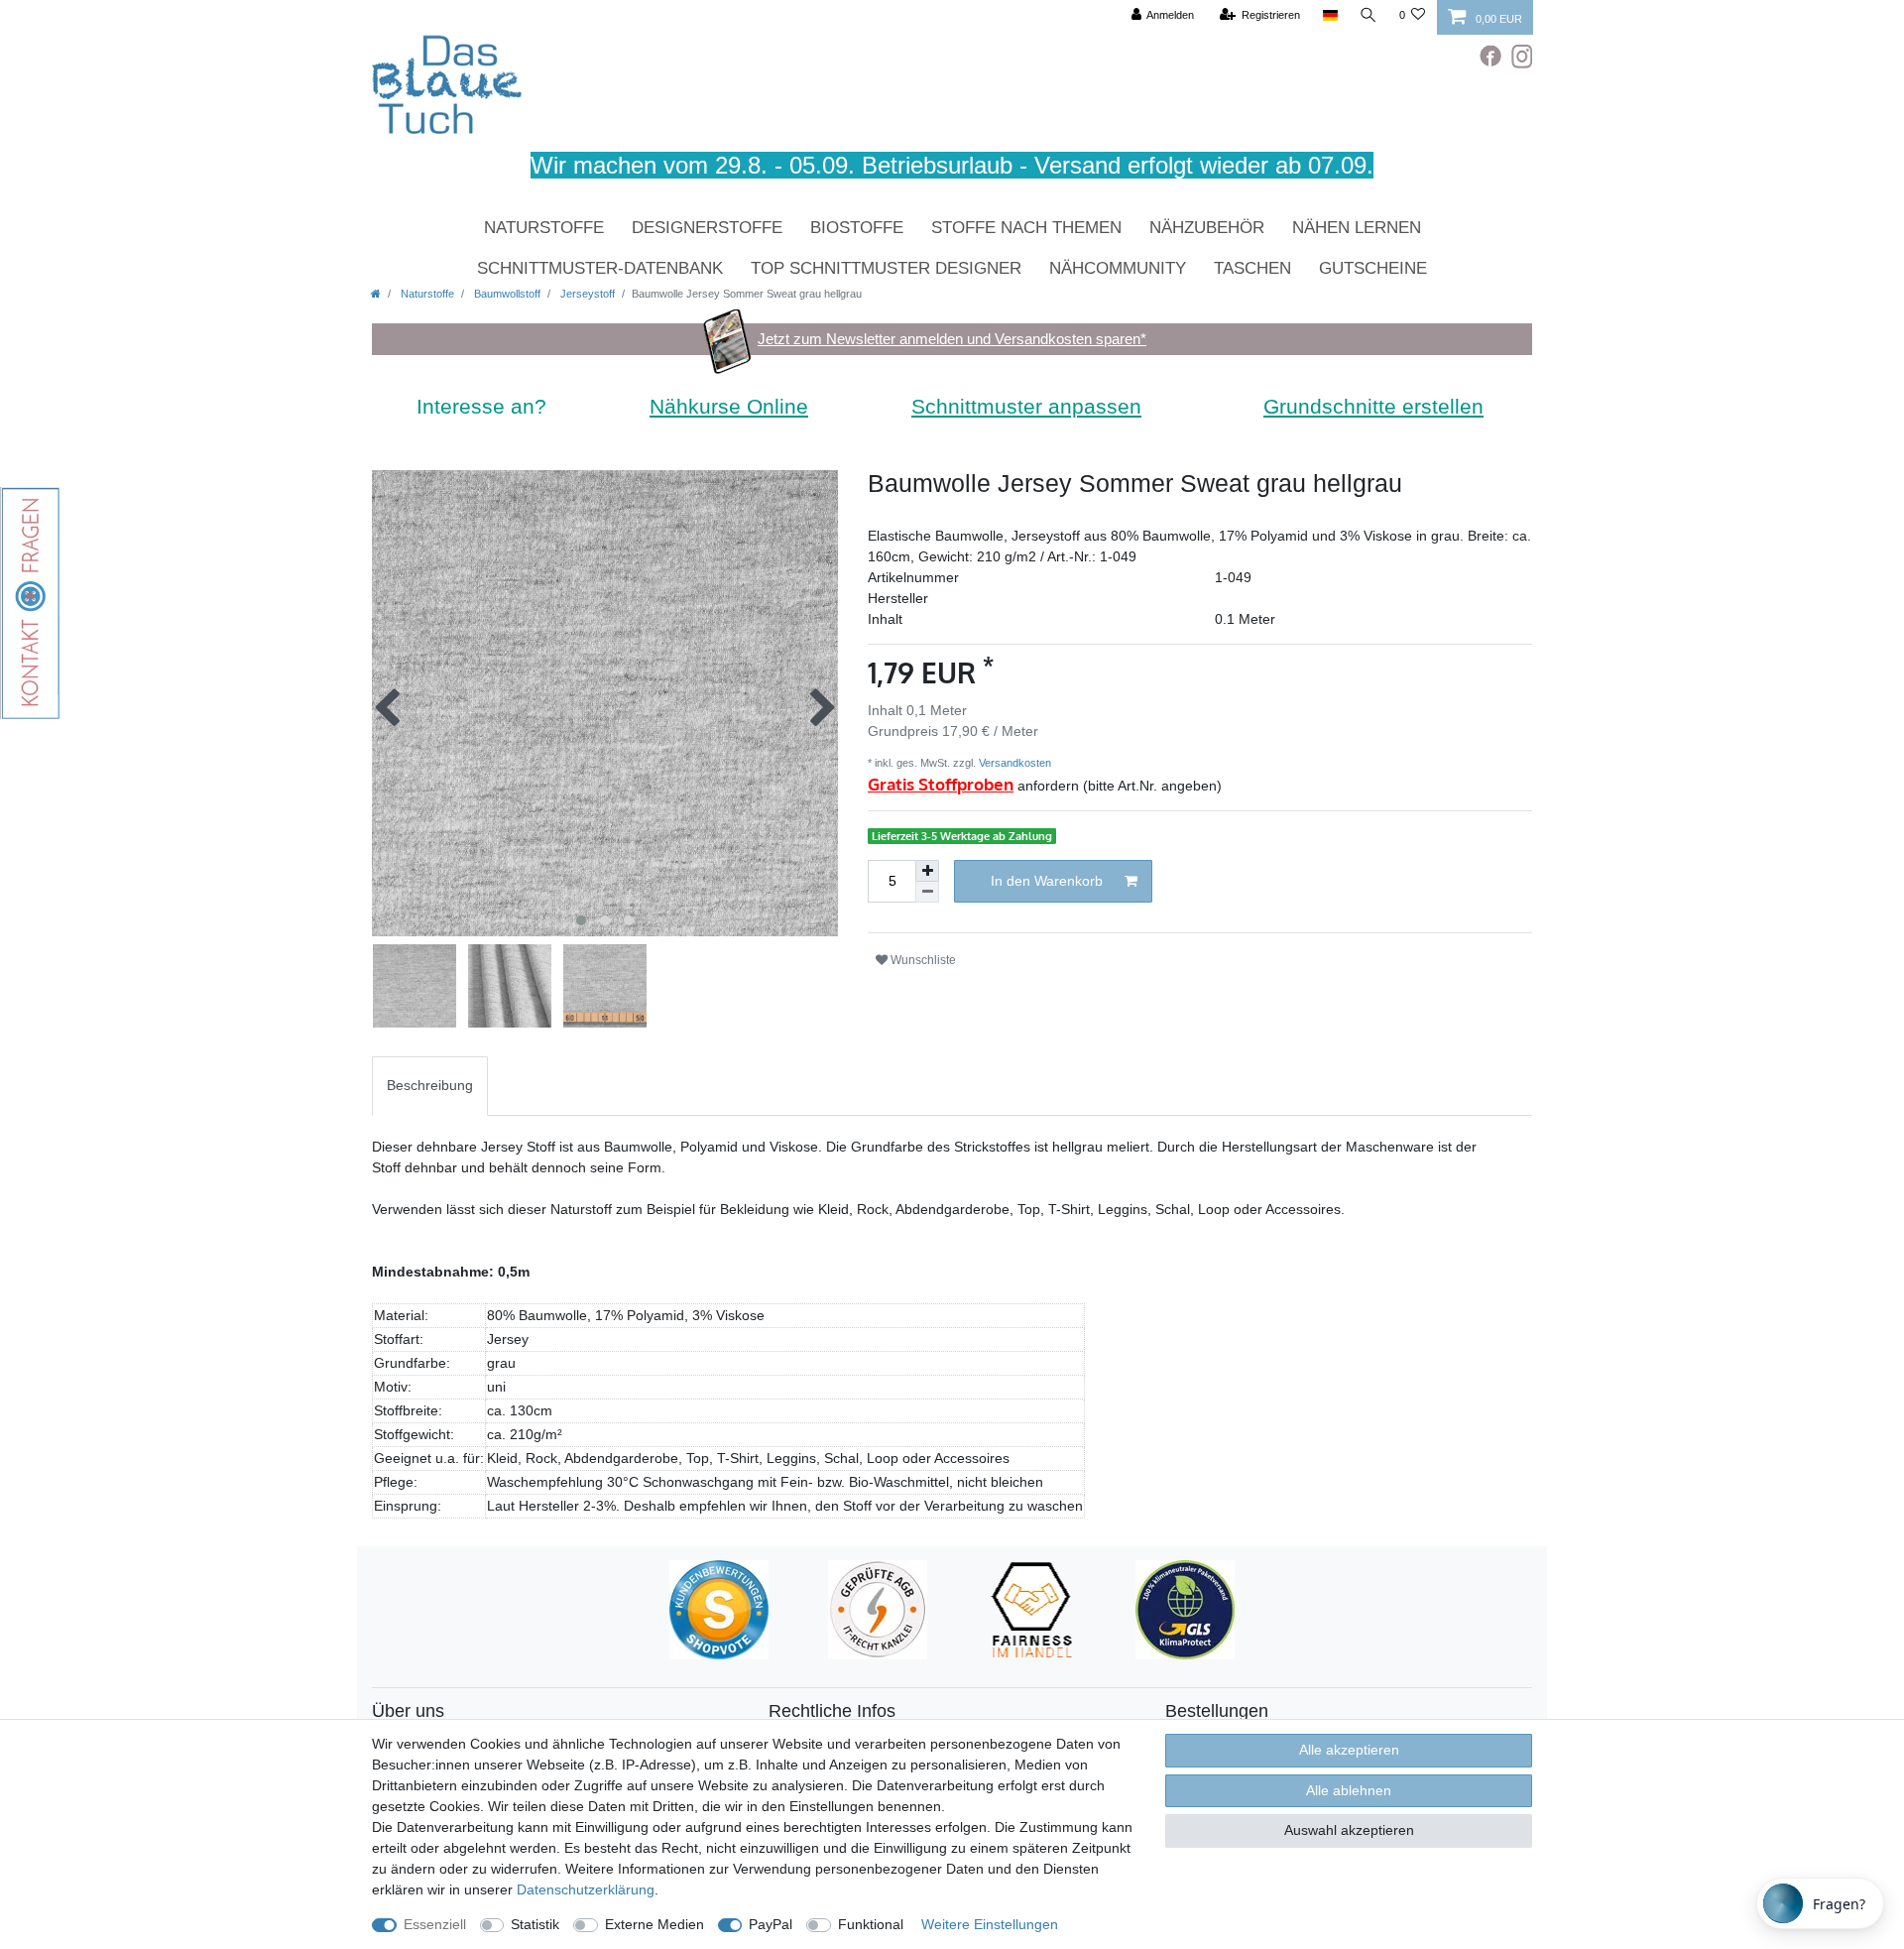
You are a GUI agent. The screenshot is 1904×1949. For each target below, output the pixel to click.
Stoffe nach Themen (1026, 228)
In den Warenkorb (1047, 881)
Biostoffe (857, 228)
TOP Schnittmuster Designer (886, 268)
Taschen (1252, 268)
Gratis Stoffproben (941, 784)
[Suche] (1368, 15)
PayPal (771, 1924)
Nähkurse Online (729, 406)
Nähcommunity (1118, 268)
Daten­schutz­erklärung (586, 1889)
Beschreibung (430, 1085)
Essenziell (435, 1924)
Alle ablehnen (1349, 1790)
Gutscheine (1373, 268)
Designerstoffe (707, 228)
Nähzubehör (1207, 228)
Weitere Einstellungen (990, 1924)
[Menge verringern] (927, 892)
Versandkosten (1013, 763)
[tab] (430, 1086)
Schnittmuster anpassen (1026, 406)
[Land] (1329, 15)
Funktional (871, 1924)
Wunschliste (922, 960)
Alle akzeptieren (1349, 1750)
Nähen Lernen (1357, 228)
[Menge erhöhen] (927, 871)
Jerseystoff (586, 294)
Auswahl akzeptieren (1349, 1830)
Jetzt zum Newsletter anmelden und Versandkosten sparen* (952, 339)
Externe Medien (654, 1924)
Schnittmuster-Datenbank (600, 268)
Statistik (535, 1924)
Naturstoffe (544, 228)
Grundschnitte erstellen (1373, 406)
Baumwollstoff (506, 294)
